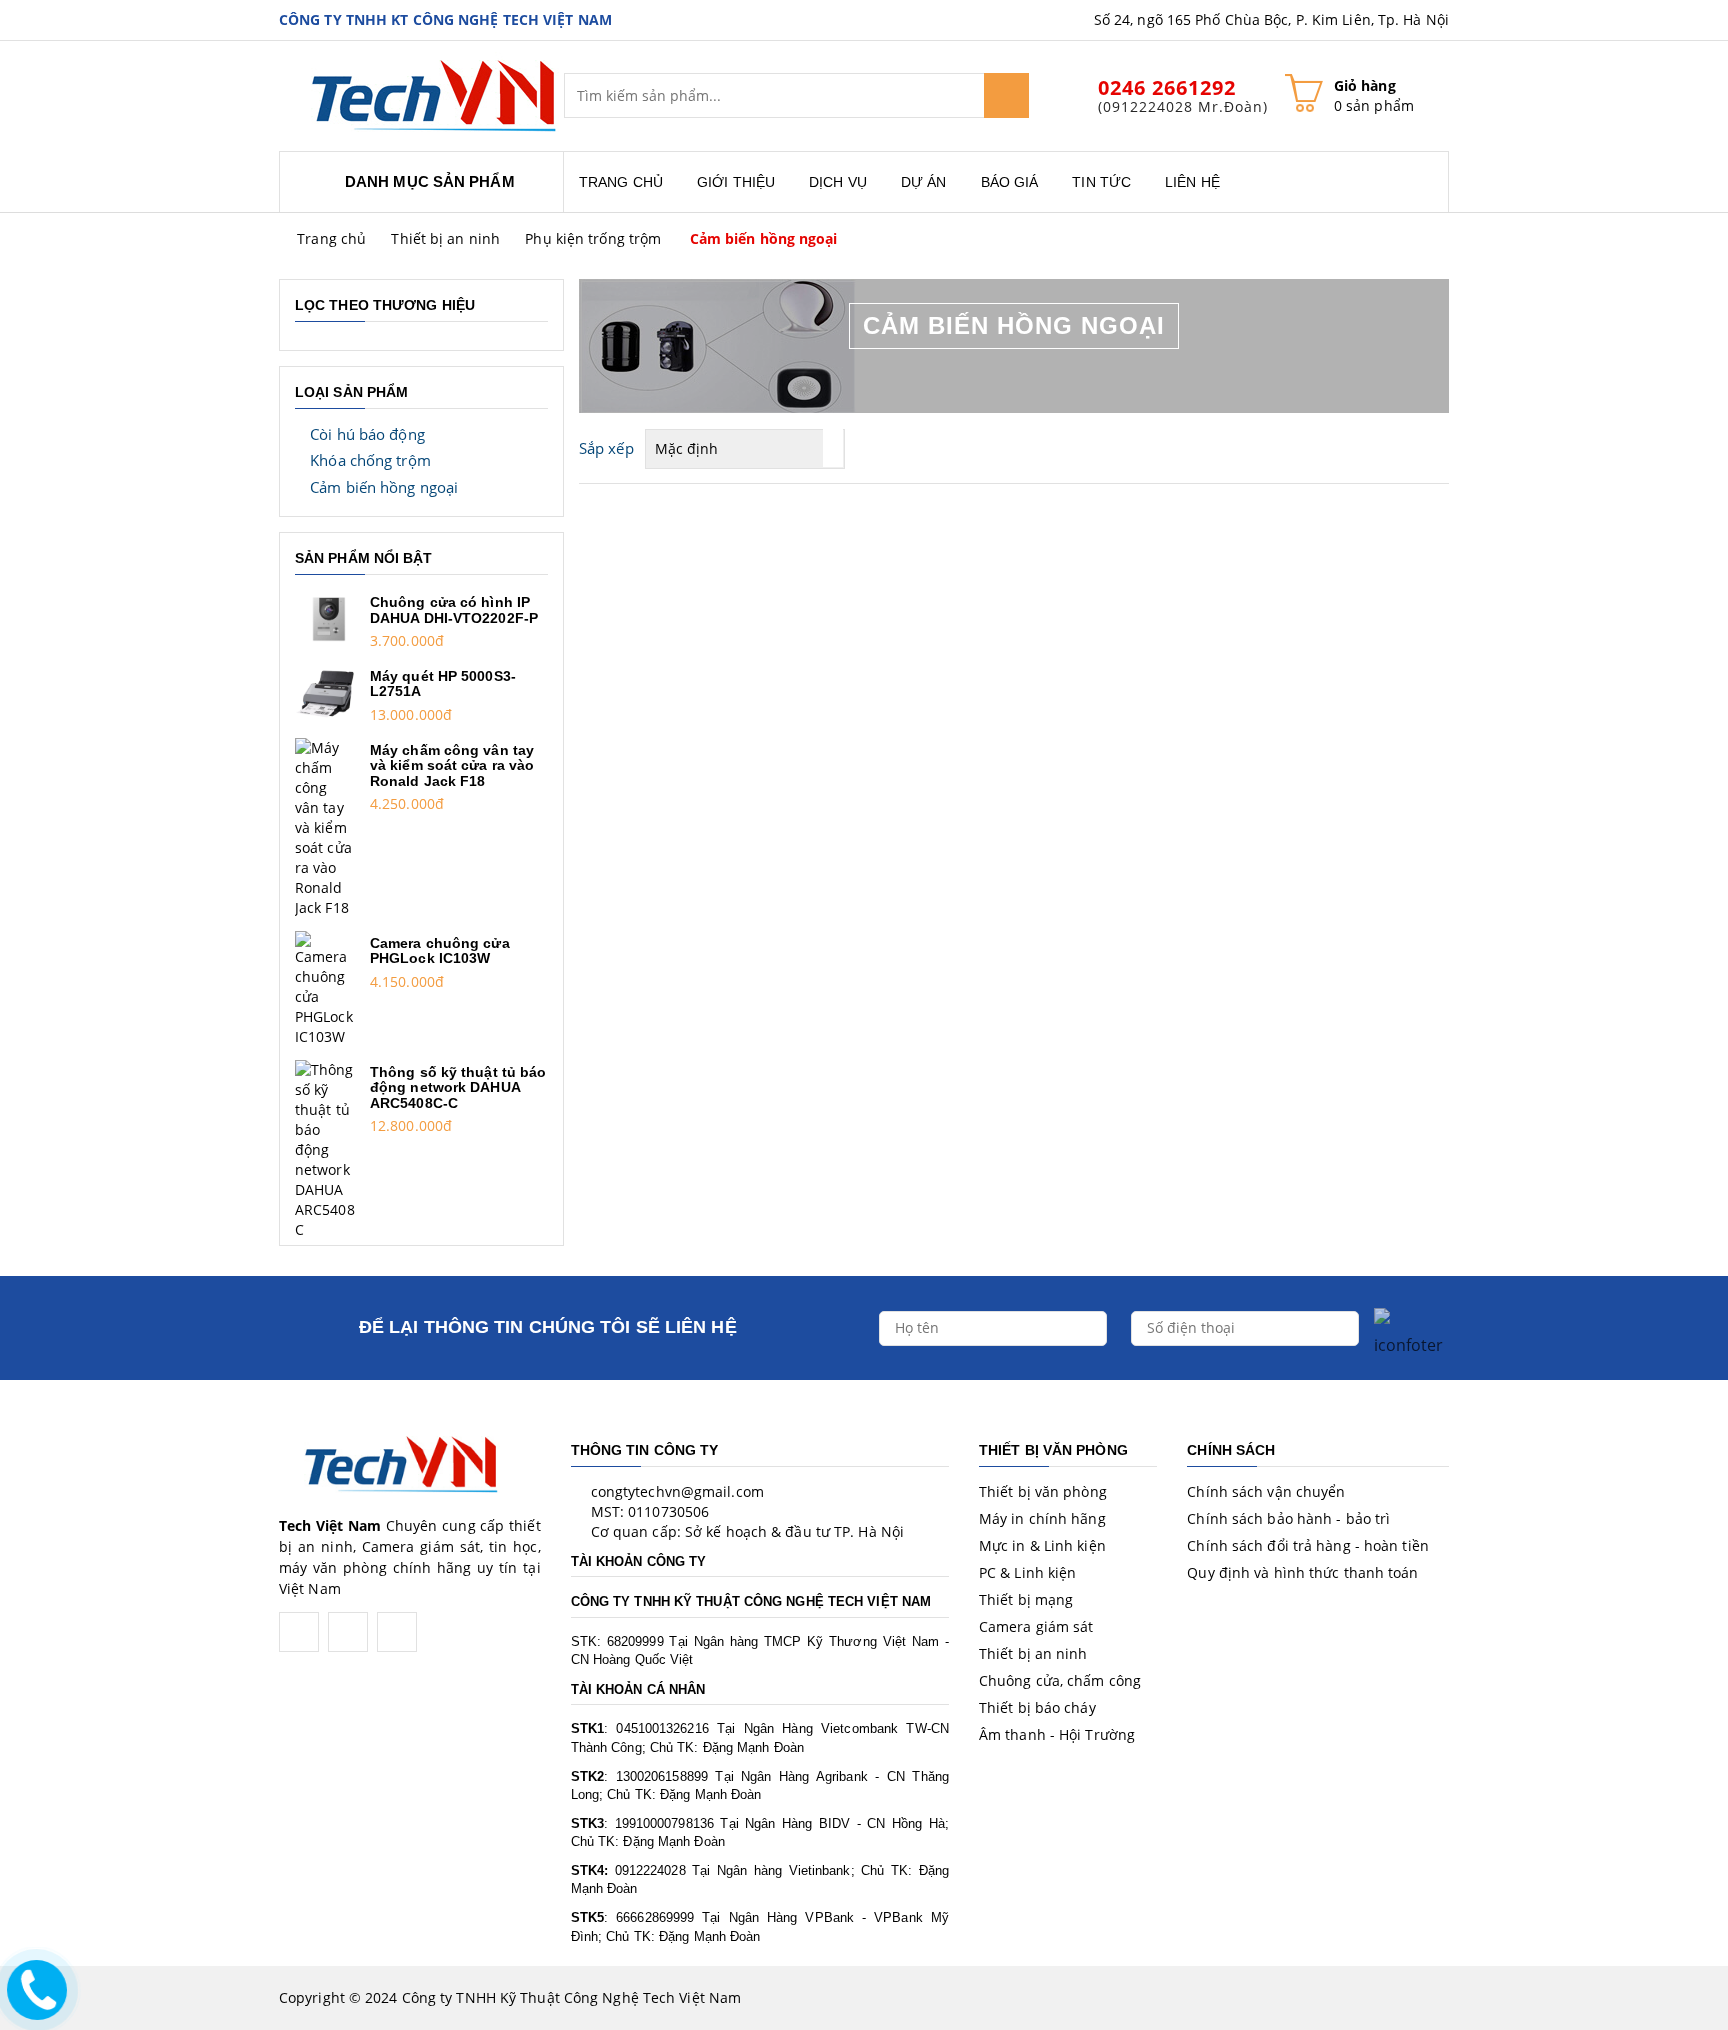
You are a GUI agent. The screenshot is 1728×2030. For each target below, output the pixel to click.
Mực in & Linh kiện (1042, 1545)
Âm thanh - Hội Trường (1057, 1734)
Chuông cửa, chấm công (1060, 1680)
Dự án (924, 182)
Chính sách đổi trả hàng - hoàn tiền (1308, 1545)
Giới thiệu (736, 182)
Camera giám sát (1036, 1626)
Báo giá (1010, 182)
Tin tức (1101, 182)
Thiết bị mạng (1026, 1599)
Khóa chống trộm (370, 460)
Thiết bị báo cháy (1037, 1707)
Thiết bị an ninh (445, 238)
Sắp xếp (606, 448)
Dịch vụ (838, 182)
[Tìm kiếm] (1006, 95)
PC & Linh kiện (1027, 1572)
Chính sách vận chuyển (1266, 1491)
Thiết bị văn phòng (1043, 1491)
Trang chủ (621, 182)
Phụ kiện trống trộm (593, 238)
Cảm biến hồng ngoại (764, 238)
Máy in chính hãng (1042, 1518)
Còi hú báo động (367, 434)
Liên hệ (1192, 182)
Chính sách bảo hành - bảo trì (1288, 1518)
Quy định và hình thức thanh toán (1302, 1572)
